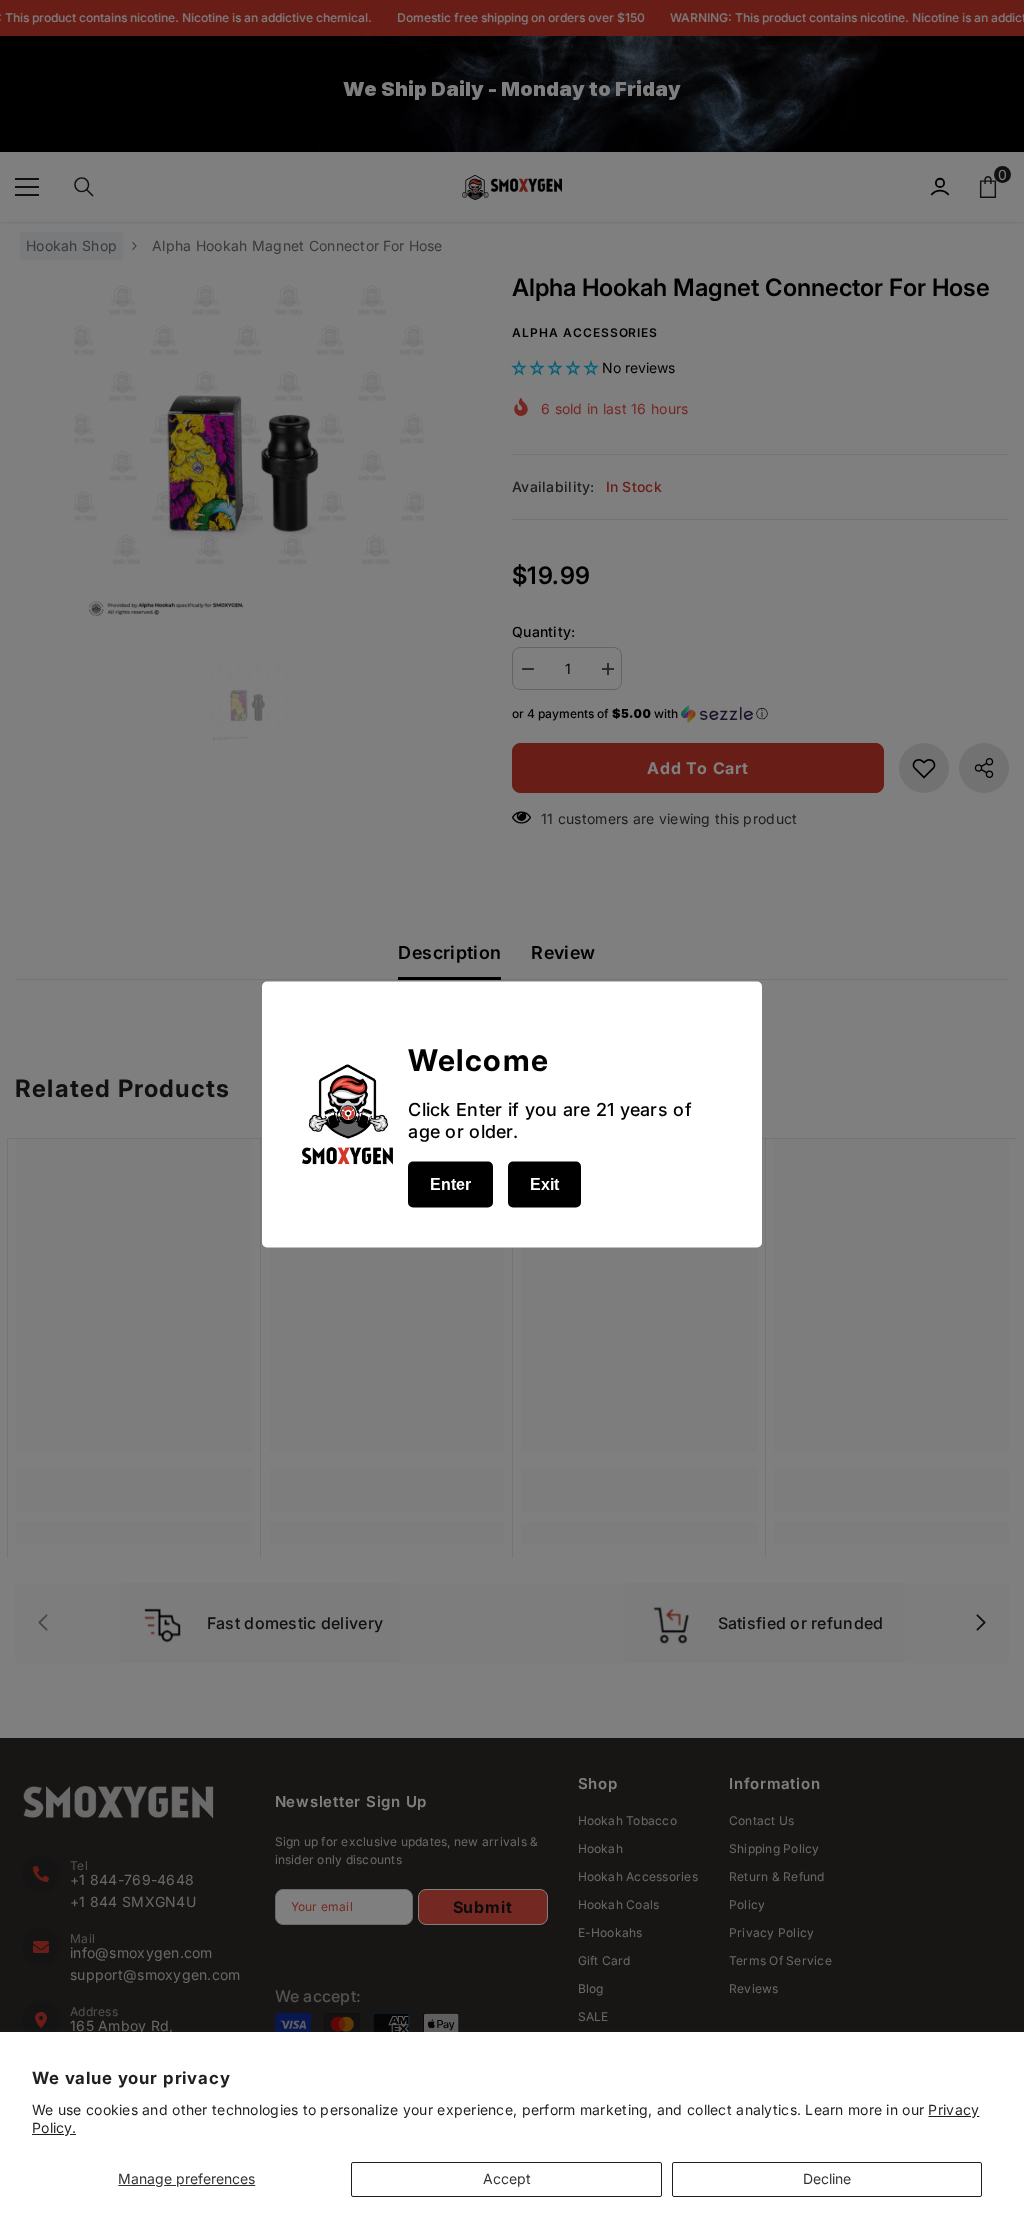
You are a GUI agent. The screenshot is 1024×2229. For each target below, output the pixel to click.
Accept (507, 2178)
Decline (827, 2178)
